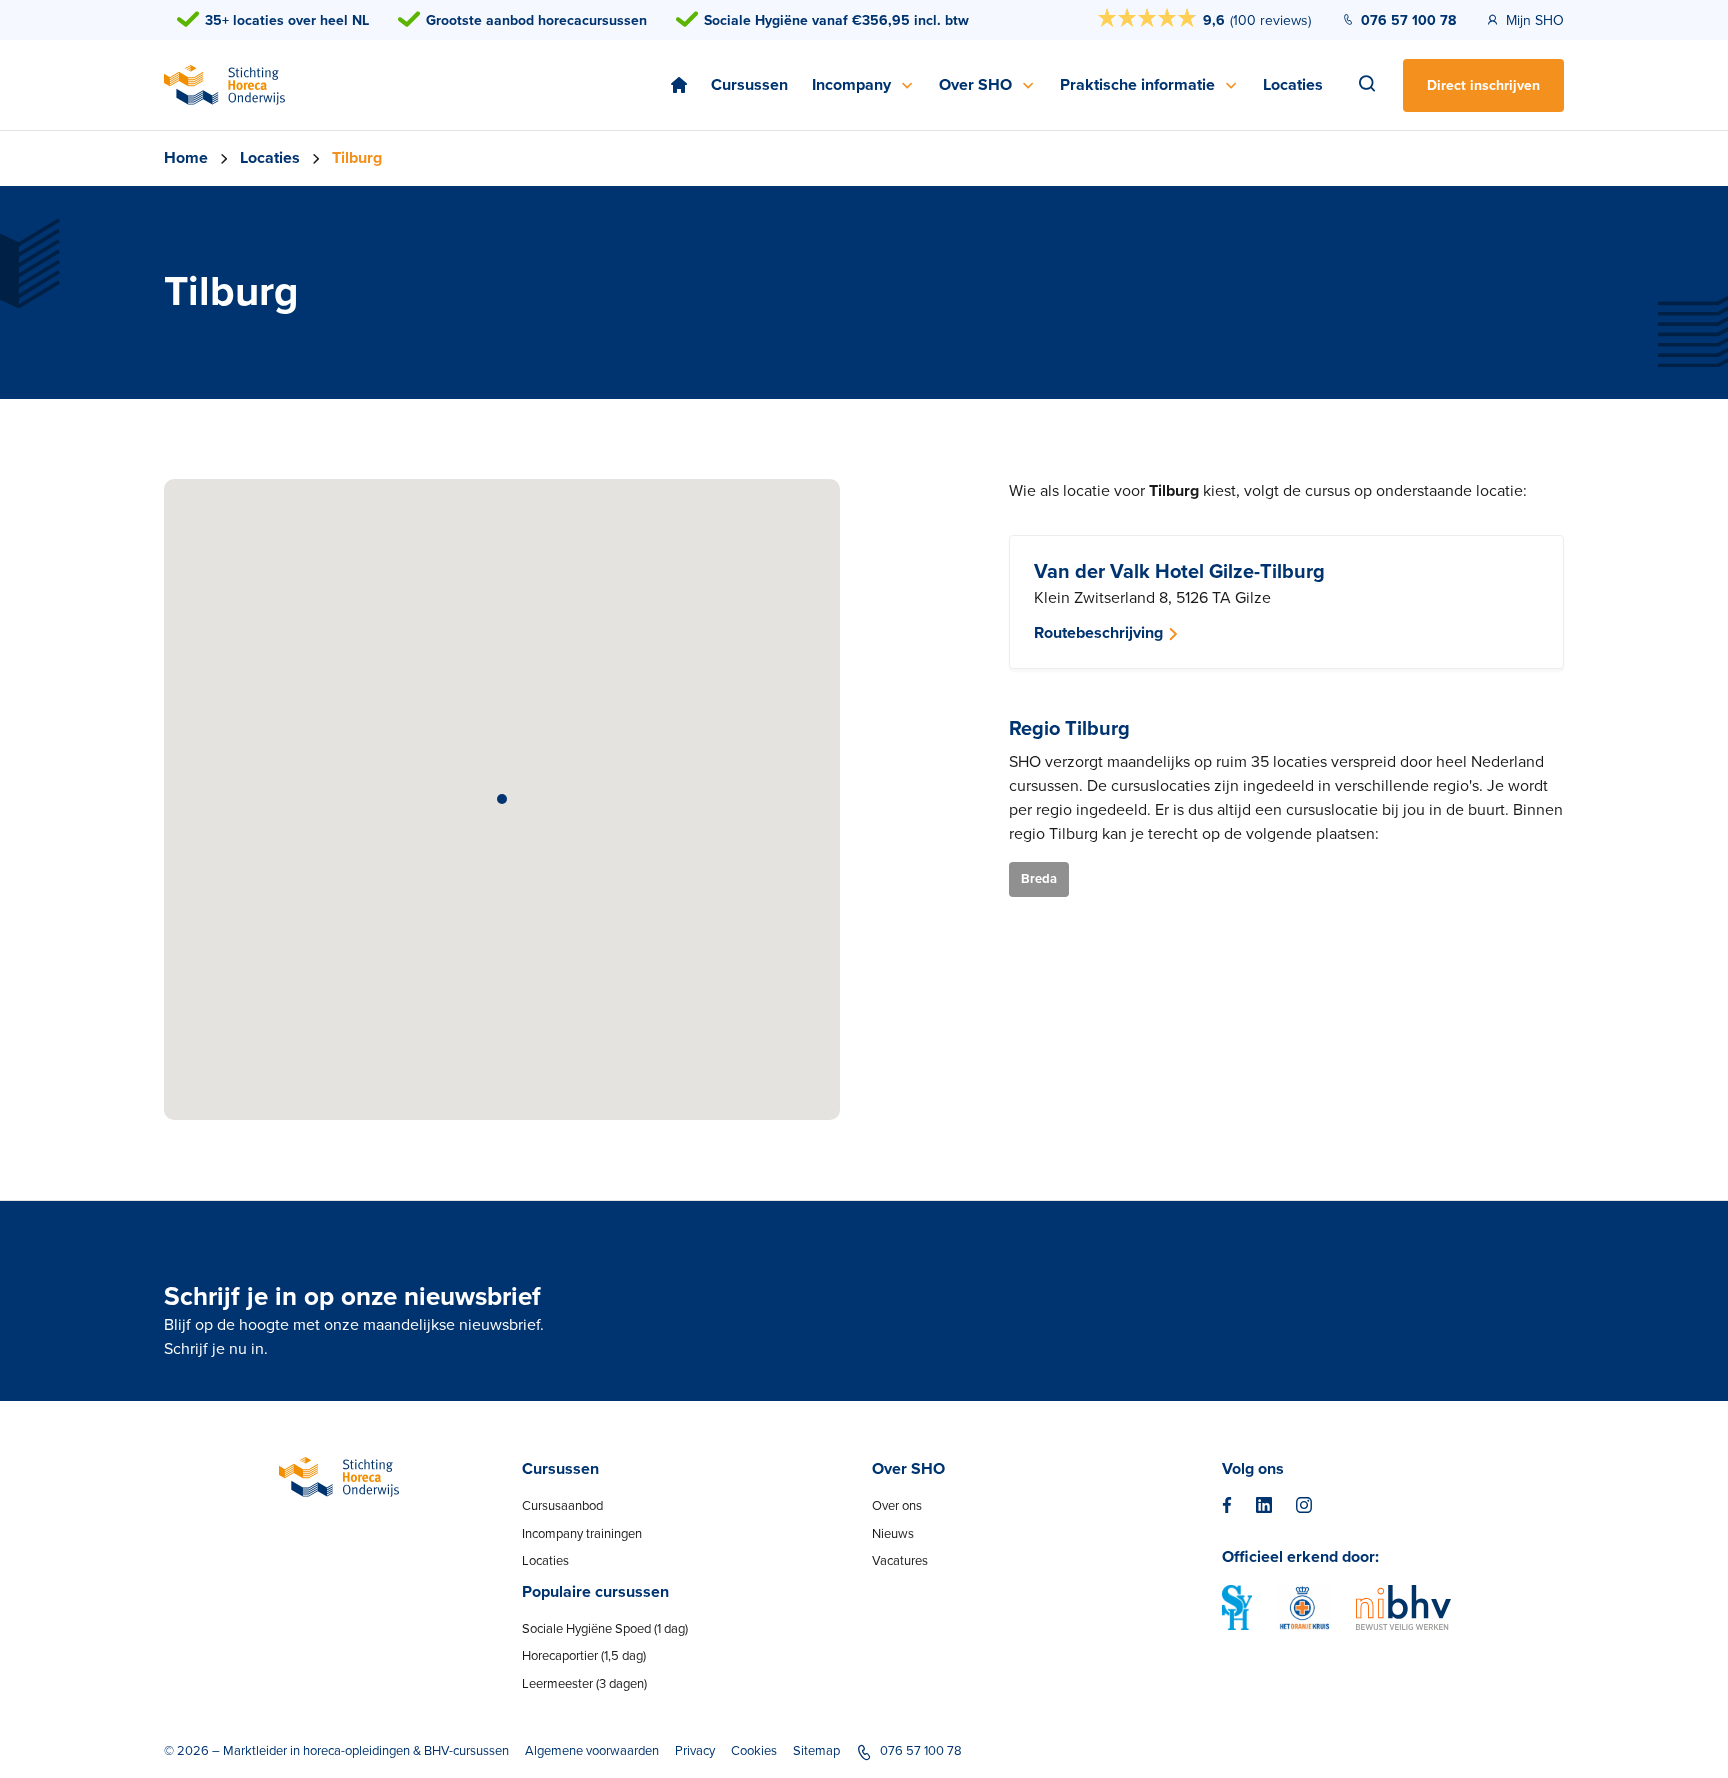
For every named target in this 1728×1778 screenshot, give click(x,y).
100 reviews (1270, 20)
